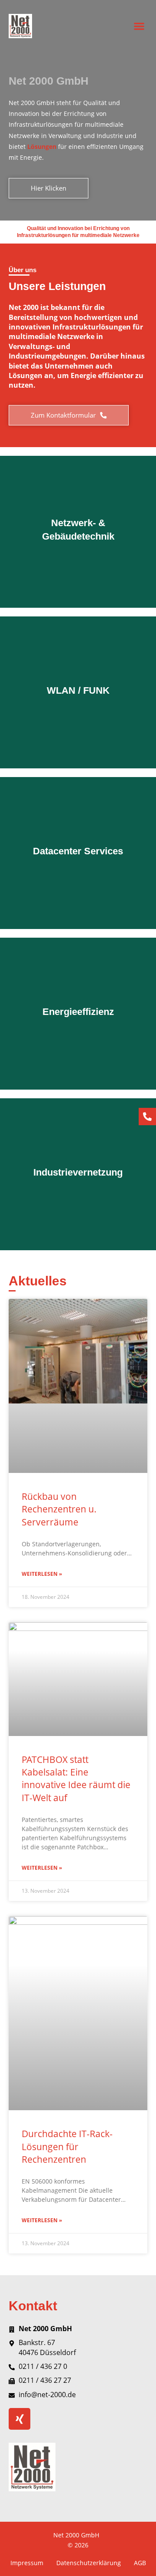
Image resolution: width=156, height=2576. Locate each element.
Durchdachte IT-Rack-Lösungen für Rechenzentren (67, 2146)
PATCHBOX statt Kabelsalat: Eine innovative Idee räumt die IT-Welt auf (76, 1779)
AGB (140, 2563)
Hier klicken (78, 568)
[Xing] (19, 2419)
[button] (139, 26)
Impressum (27, 2563)
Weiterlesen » (42, 1574)
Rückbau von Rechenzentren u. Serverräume (59, 1509)
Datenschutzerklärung (89, 2563)
